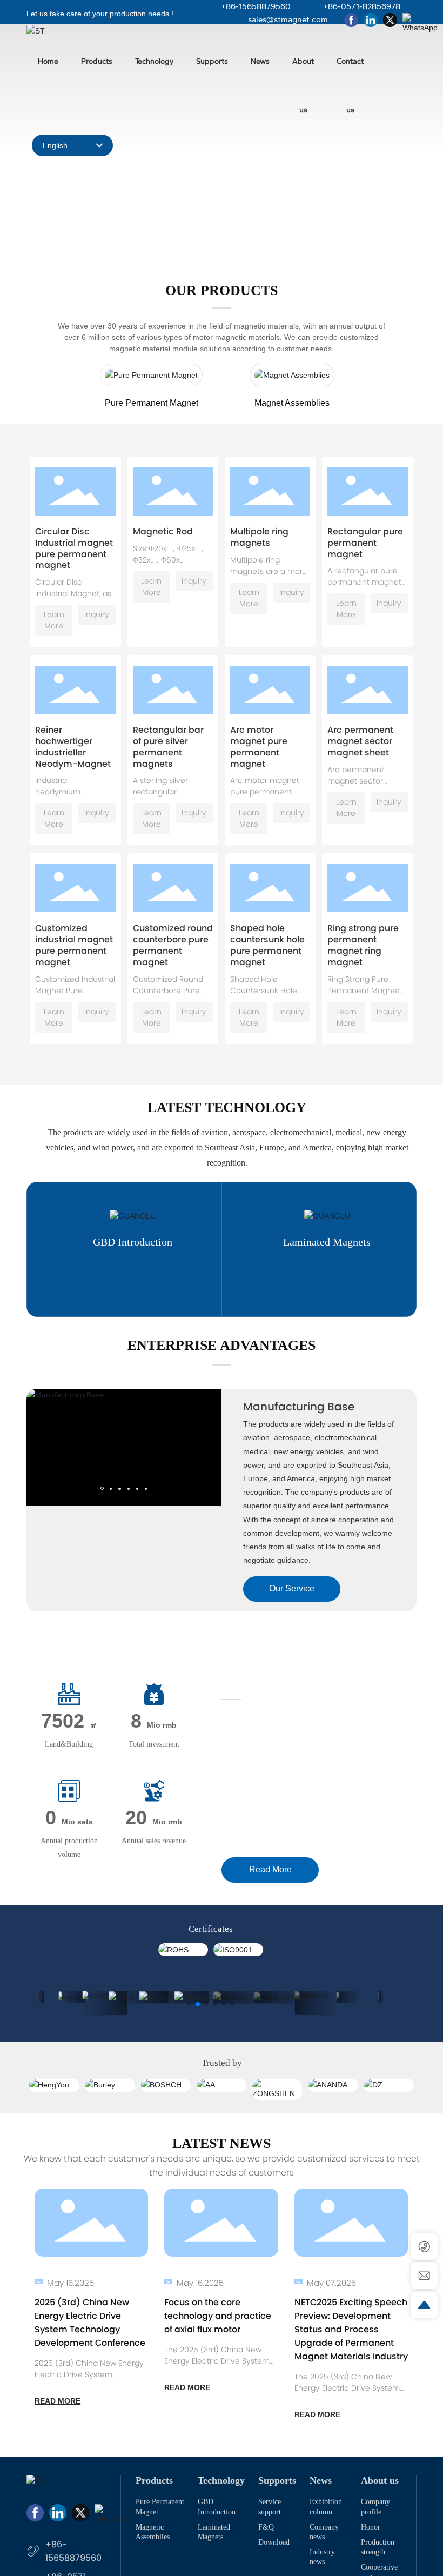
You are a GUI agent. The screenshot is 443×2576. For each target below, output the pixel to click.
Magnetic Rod (163, 531)
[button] (231, 236)
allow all (269, 2549)
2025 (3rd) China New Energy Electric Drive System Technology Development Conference (89, 2380)
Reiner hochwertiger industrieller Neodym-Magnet (73, 747)
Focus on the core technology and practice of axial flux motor (218, 2316)
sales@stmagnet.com (288, 19)
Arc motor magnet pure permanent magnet (259, 747)
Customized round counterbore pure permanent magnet (173, 945)
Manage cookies (175, 2549)
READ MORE (58, 2401)
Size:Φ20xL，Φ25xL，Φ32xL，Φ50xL (169, 554)
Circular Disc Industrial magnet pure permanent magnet (74, 548)
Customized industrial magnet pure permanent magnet (74, 945)
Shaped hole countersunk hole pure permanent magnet (267, 945)
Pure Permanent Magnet (152, 403)
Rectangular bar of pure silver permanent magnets (168, 747)
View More (60, 1287)
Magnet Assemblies (292, 403)
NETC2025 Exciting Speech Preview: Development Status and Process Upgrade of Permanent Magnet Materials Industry (351, 2329)
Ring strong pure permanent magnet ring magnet (363, 945)
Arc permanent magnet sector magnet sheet (360, 741)
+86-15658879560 (256, 6)
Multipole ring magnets (259, 537)
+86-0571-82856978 (362, 6)
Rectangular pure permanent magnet (365, 543)
